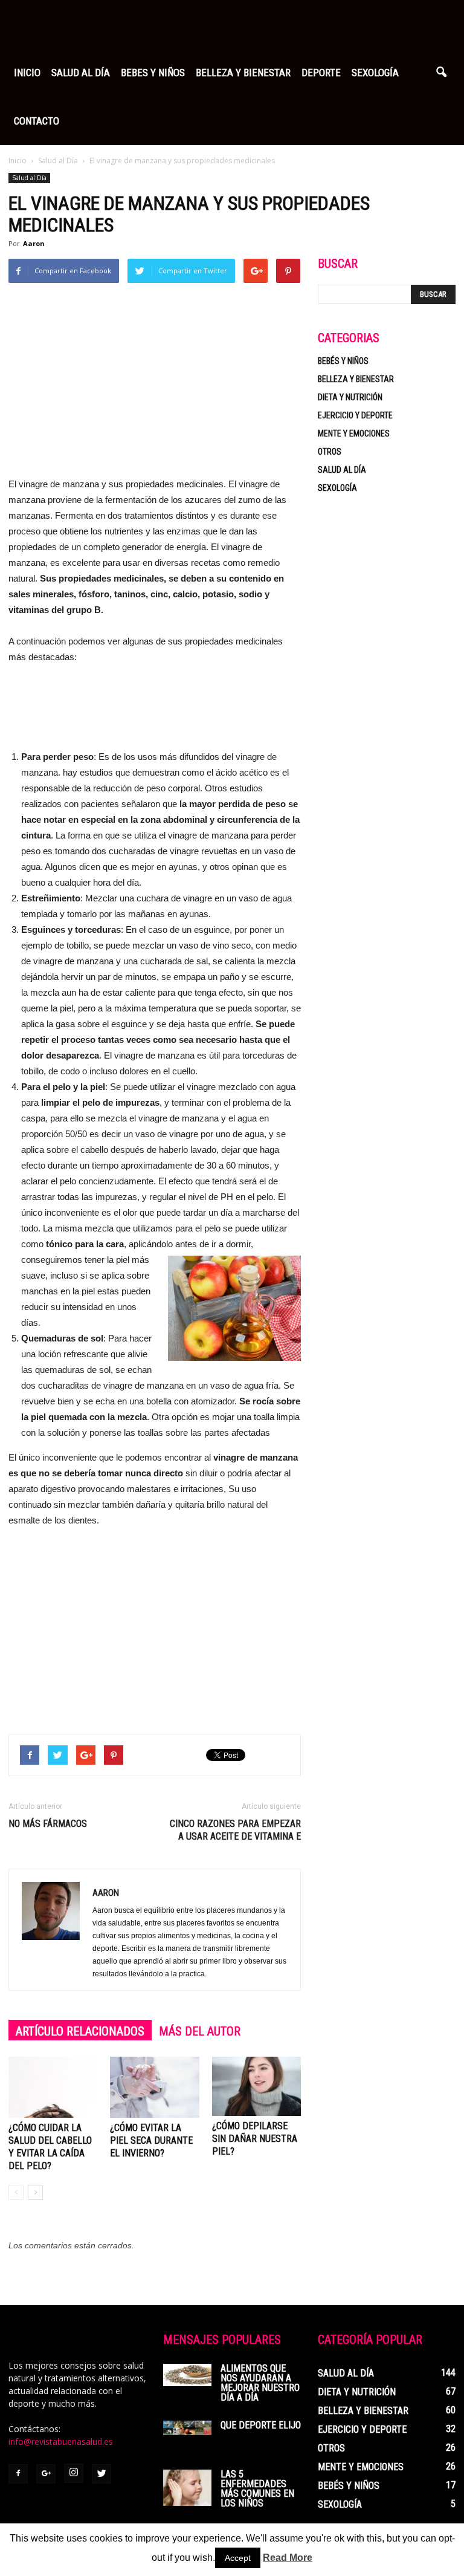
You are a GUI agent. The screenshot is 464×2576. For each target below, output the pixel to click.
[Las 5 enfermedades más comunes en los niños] (187, 2488)
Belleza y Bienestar (243, 73)
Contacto (37, 121)
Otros (330, 452)
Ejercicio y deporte (355, 415)
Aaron (34, 243)
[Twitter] (101, 2474)
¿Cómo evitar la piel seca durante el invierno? (151, 2140)
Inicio (27, 73)
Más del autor (200, 2031)
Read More (288, 2558)
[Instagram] (74, 2473)
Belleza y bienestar (356, 379)
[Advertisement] (155, 386)
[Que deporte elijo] (187, 2428)
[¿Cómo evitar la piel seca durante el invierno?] (154, 2087)
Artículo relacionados (80, 2031)
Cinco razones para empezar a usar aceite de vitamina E (235, 1830)
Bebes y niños (153, 73)
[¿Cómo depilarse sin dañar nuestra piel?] (256, 2086)
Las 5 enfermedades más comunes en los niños (257, 2489)
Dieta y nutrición (350, 397)
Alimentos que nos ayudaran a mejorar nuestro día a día (260, 2383)
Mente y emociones (354, 433)
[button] (441, 73)
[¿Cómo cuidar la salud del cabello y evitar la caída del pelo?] (53, 2087)
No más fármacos (48, 1824)
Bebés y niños (343, 361)
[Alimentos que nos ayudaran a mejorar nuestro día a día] (187, 2375)
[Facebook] (18, 2474)
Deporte (321, 73)
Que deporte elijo (261, 2425)
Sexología (375, 73)
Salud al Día (81, 73)
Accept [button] (238, 2558)
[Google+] (46, 2474)
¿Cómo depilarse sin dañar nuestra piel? (255, 2139)
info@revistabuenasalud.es (61, 2441)
